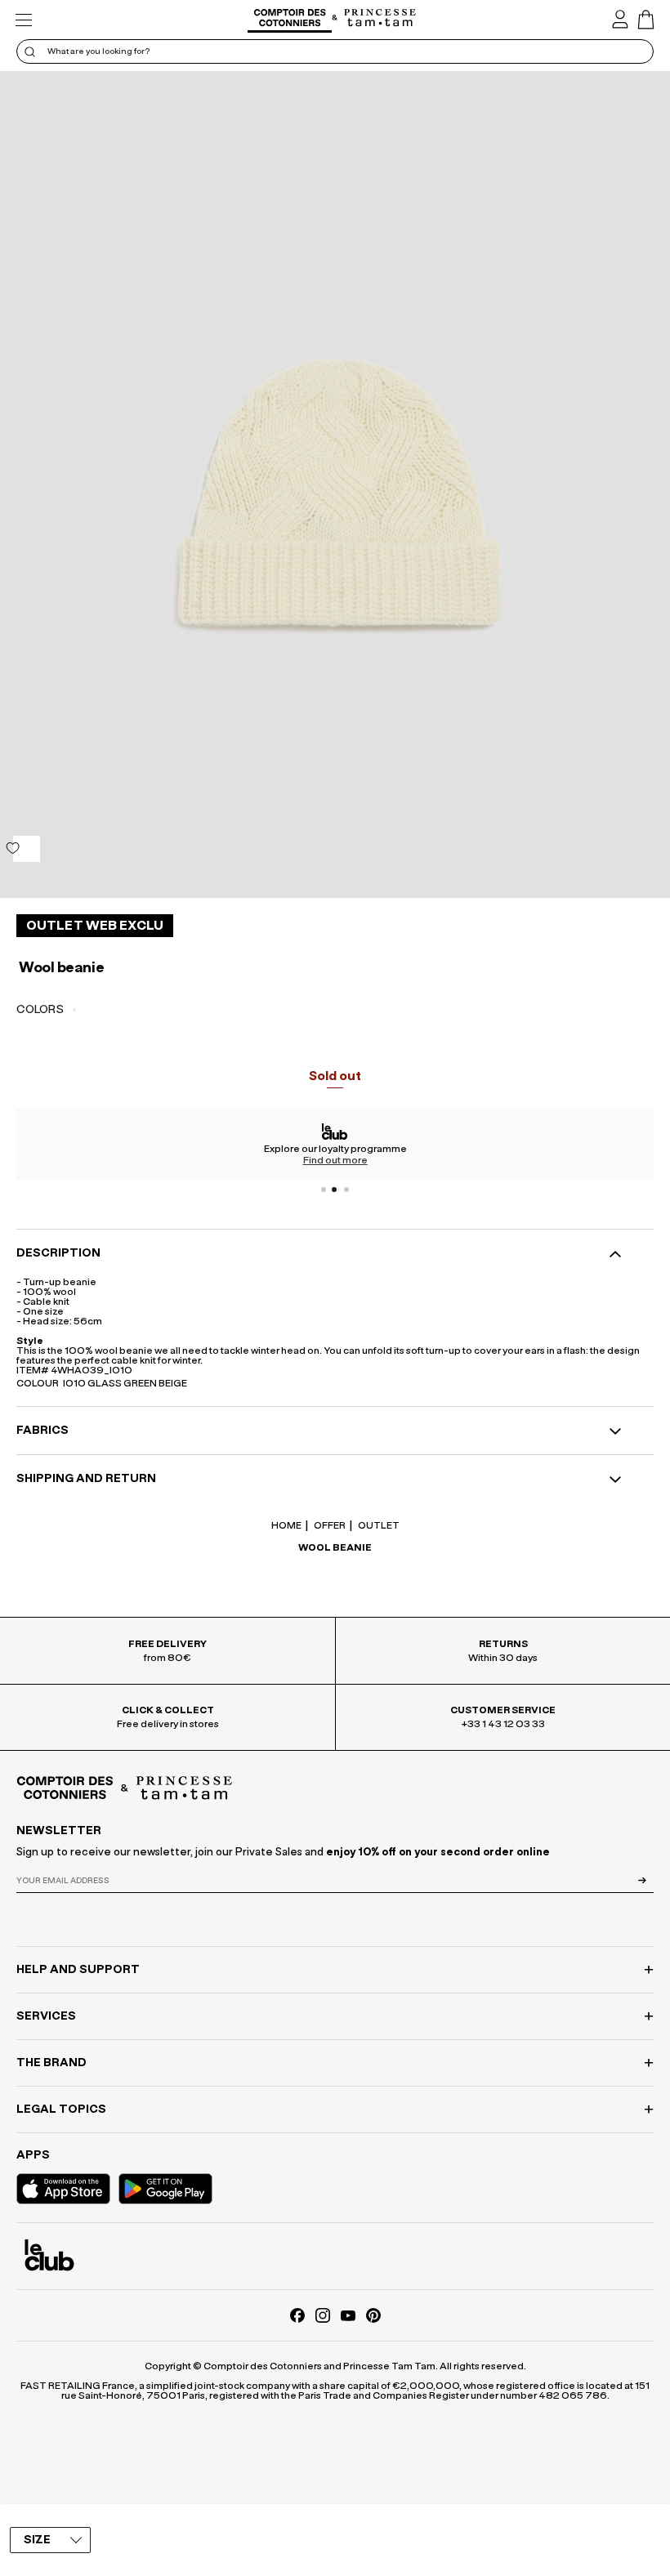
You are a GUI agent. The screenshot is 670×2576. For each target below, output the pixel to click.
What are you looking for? (98, 51)
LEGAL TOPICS (61, 2109)
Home (286, 1525)
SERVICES (46, 2016)
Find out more (335, 1160)
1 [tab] (324, 1190)
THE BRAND (51, 2063)
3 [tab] (346, 1190)
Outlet (378, 1525)
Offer (329, 1525)
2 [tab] (335, 1190)
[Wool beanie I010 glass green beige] (335, 484)
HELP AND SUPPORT (78, 1970)
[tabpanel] (335, 1145)
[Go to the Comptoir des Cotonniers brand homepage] (290, 20)
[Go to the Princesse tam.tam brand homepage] (380, 19)
